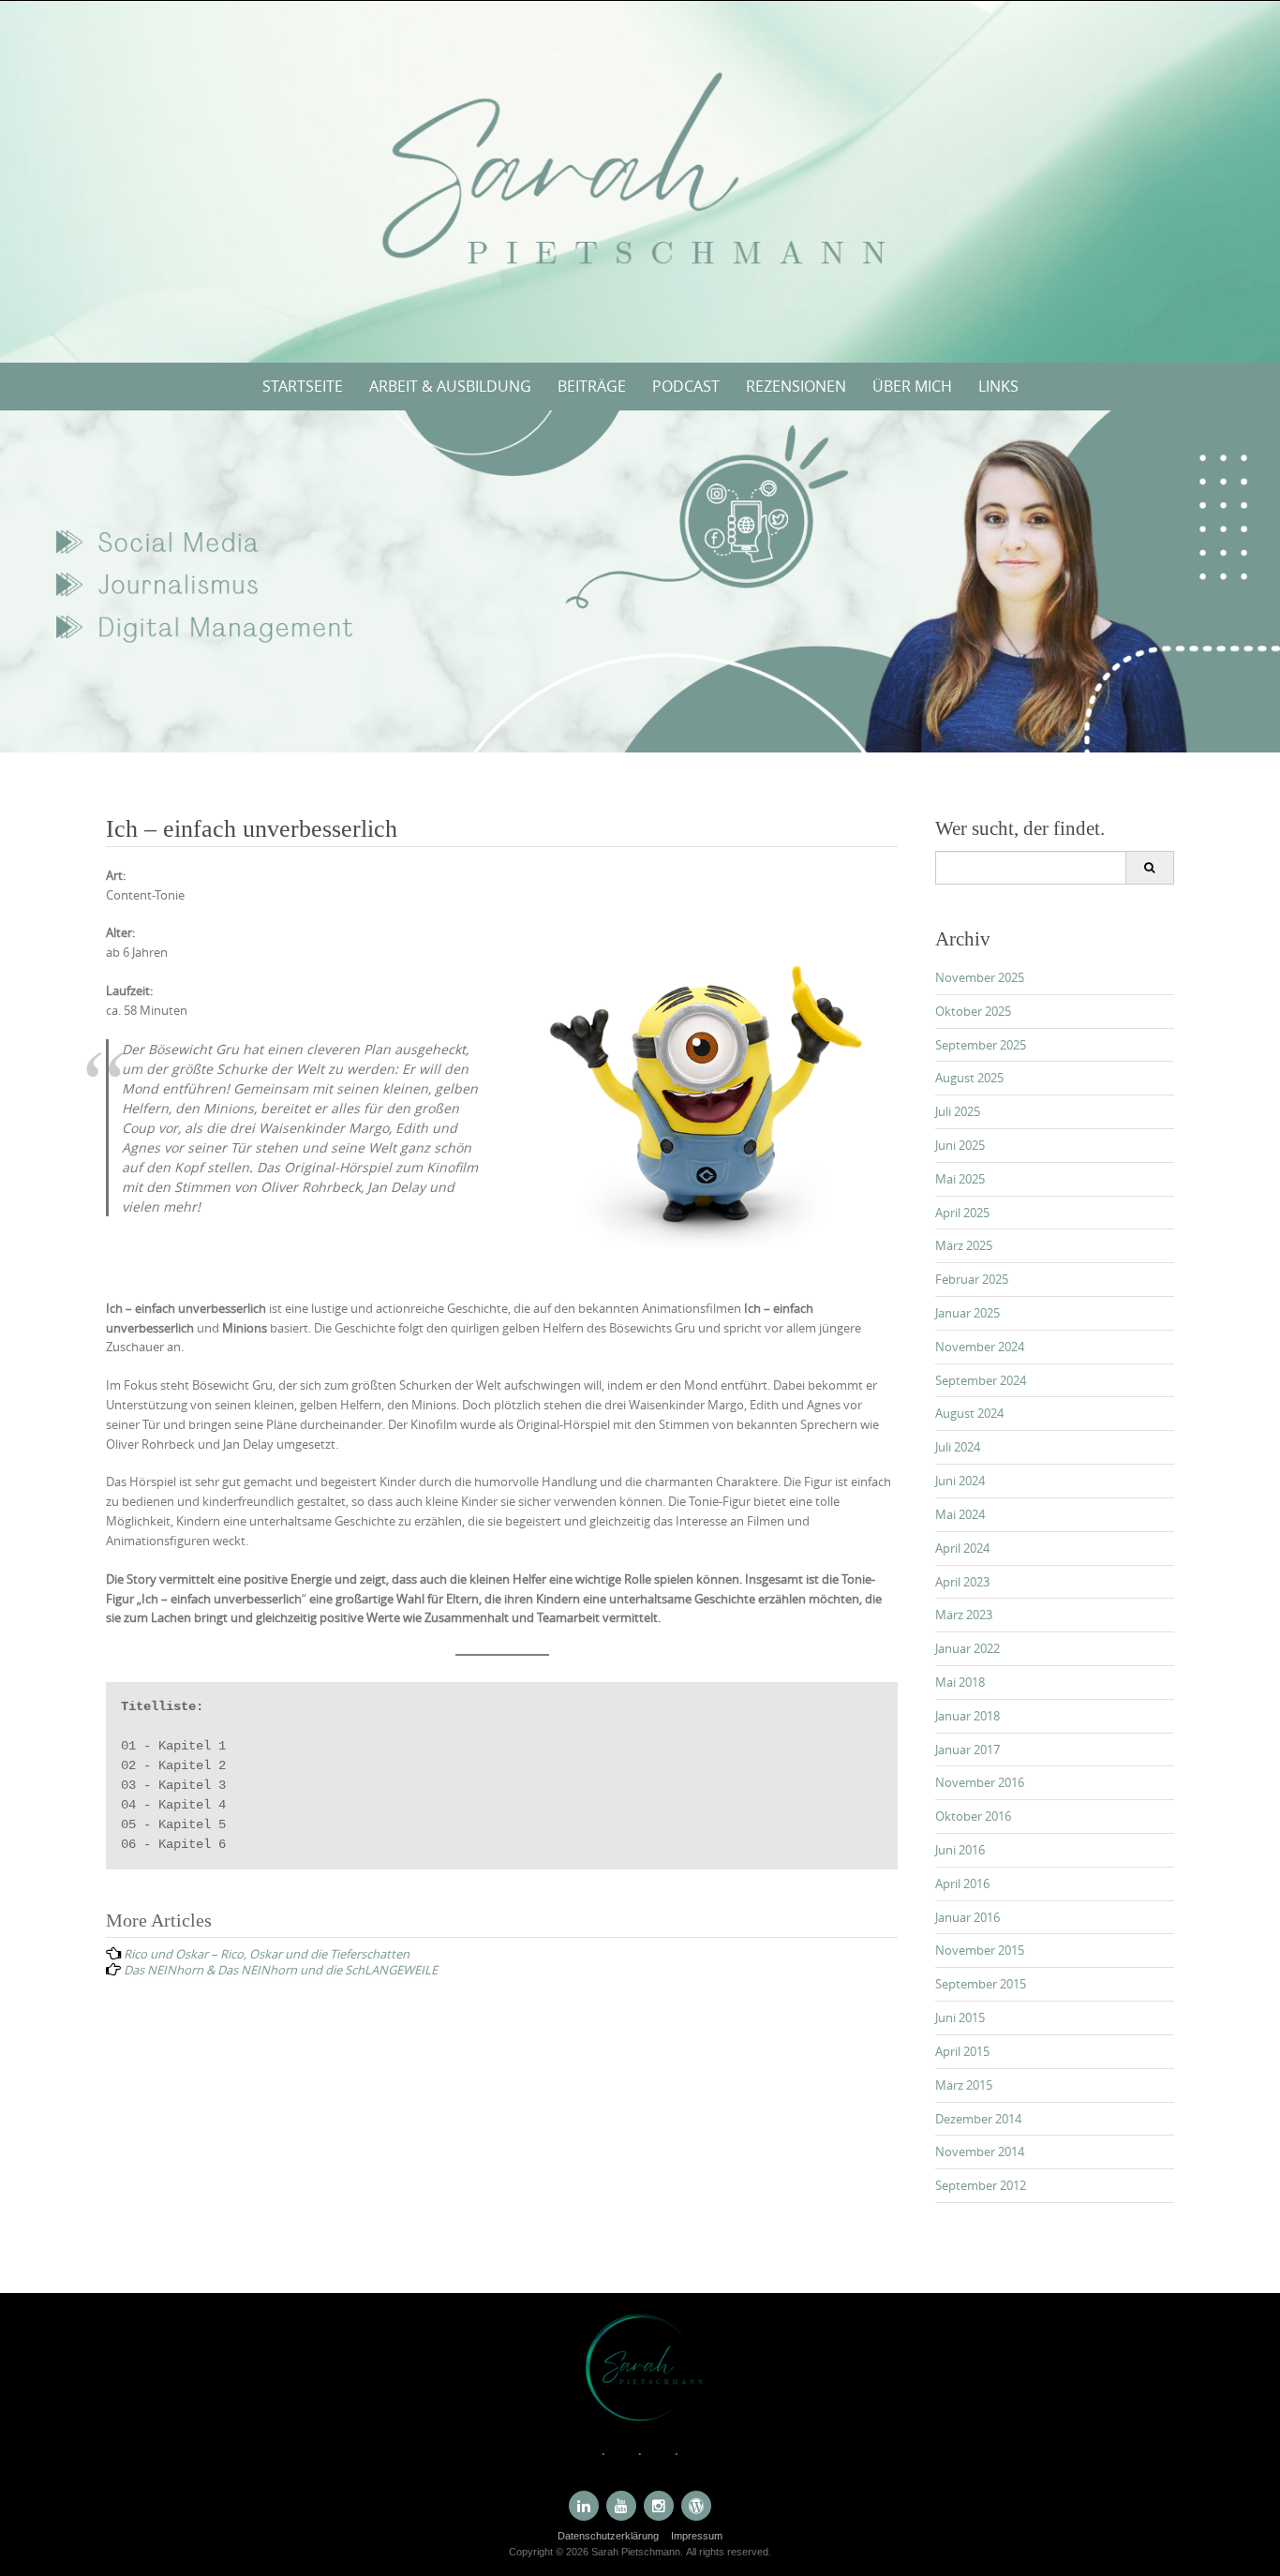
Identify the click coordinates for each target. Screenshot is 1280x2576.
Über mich (912, 386)
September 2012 (981, 2185)
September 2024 (981, 1380)
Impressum (697, 2536)
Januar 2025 (967, 1313)
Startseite (303, 386)
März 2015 (964, 2085)
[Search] (1149, 868)
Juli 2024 (958, 1447)
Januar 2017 (967, 1750)
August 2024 (969, 1413)
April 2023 (962, 1582)
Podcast (686, 386)
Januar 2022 (967, 1648)
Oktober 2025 (973, 1011)
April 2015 (962, 2051)
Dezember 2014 (978, 2119)
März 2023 (964, 1615)
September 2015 (981, 1984)
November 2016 (980, 1782)
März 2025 (964, 1245)
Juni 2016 (960, 1850)
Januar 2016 (967, 1917)
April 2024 (962, 1548)
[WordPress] (696, 2506)
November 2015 (980, 1950)
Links (998, 386)
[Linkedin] (584, 2506)
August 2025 (969, 1078)
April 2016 (962, 1884)
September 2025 (981, 1045)
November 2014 (980, 2152)
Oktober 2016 (973, 1816)
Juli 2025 (958, 1111)
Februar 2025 (972, 1279)
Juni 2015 (960, 2018)
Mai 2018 (960, 1682)
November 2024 (980, 1347)
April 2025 (962, 1213)
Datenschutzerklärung (608, 2536)
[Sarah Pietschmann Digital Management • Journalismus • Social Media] (640, 178)
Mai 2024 (960, 1514)
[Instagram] (659, 2506)
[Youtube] (621, 2506)
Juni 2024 (960, 1481)
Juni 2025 (960, 1145)
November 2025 (980, 977)
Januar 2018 (967, 1716)
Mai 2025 (960, 1179)
